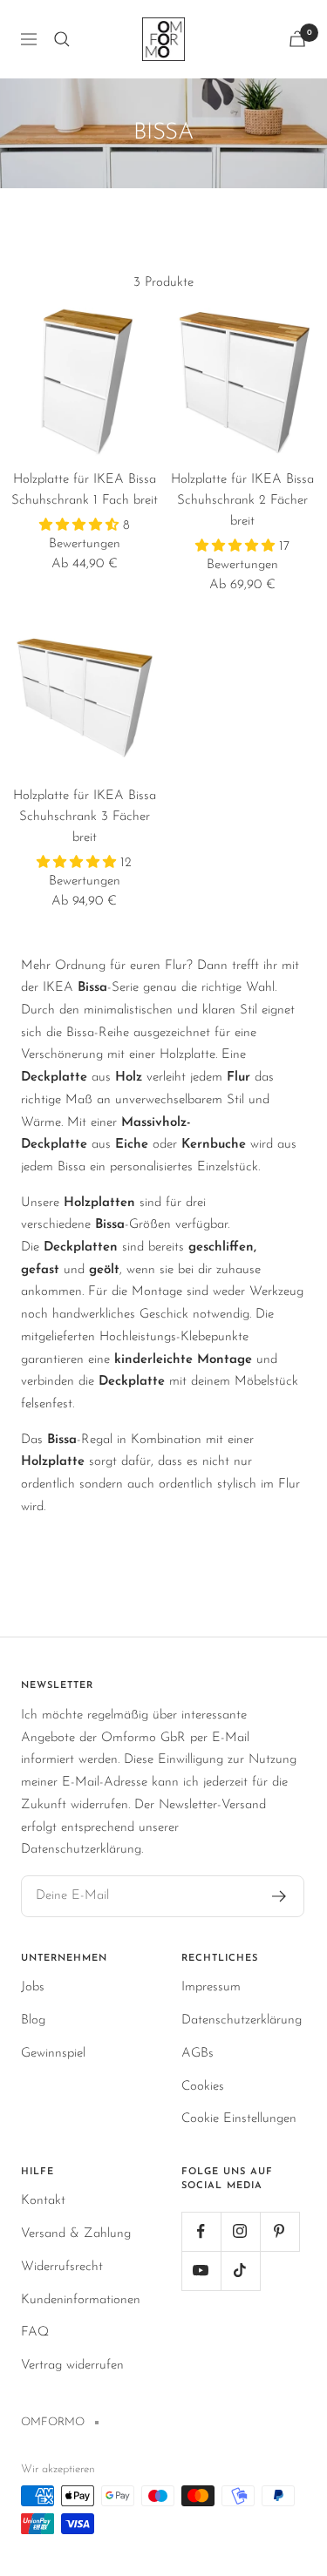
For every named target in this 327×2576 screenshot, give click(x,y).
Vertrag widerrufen (72, 2366)
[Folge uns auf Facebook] (201, 2231)
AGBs (198, 2054)
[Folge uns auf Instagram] (240, 2231)
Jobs (33, 1987)
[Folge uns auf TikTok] (240, 2271)
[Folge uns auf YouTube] (201, 2271)
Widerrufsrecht (62, 2267)
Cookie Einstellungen (239, 2119)
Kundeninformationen (81, 2300)
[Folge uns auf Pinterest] (279, 2231)
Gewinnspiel (53, 2054)
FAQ (35, 2332)
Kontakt (43, 2201)
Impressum (211, 1987)
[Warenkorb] (297, 39)
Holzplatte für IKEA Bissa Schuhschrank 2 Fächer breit (242, 501)
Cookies (203, 2087)
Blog (33, 2020)
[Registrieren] (279, 1896)
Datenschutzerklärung (242, 2020)
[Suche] (62, 39)
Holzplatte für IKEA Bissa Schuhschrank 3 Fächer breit (85, 817)
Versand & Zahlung (76, 2234)
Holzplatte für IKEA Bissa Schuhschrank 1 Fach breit (85, 490)
